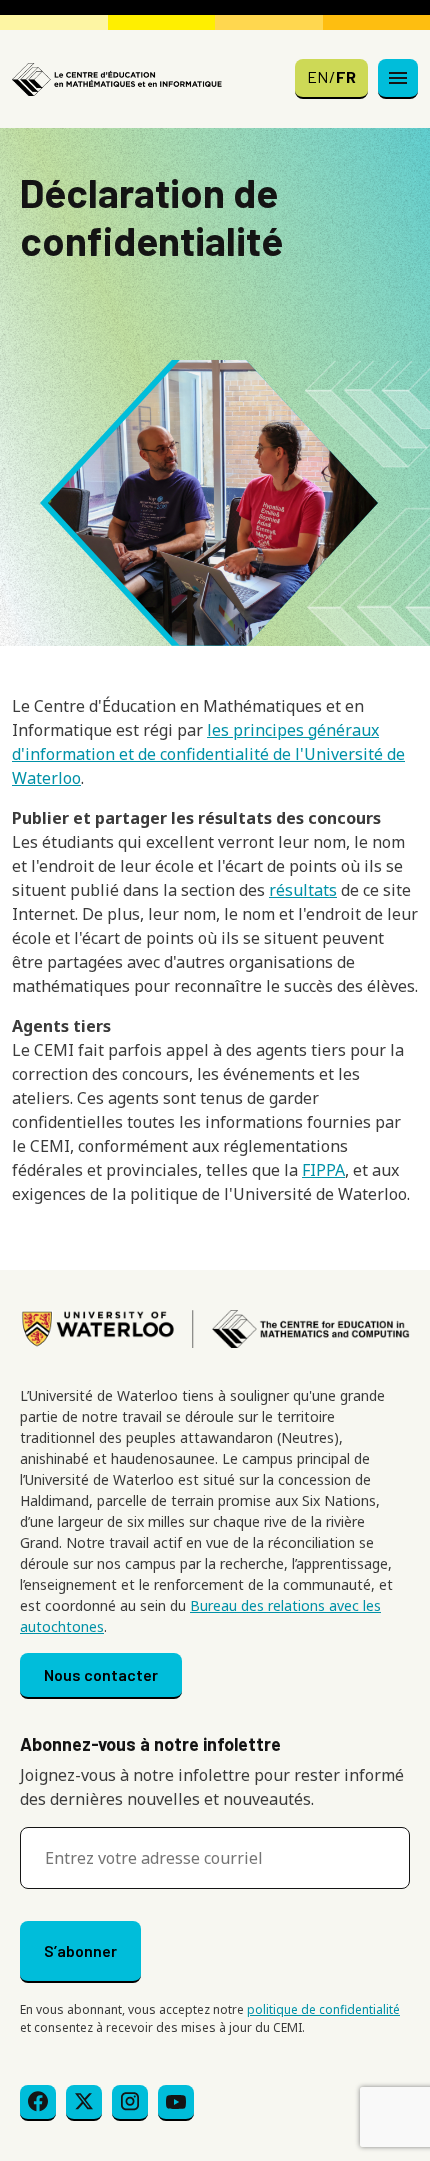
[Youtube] (176, 2103)
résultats (303, 890)
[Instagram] (130, 2103)
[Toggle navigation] (398, 79)
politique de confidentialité (323, 2009)
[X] (84, 2103)
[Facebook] (38, 2103)
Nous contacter (101, 1674)
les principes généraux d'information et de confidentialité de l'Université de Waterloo (208, 754)
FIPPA (323, 1170)
